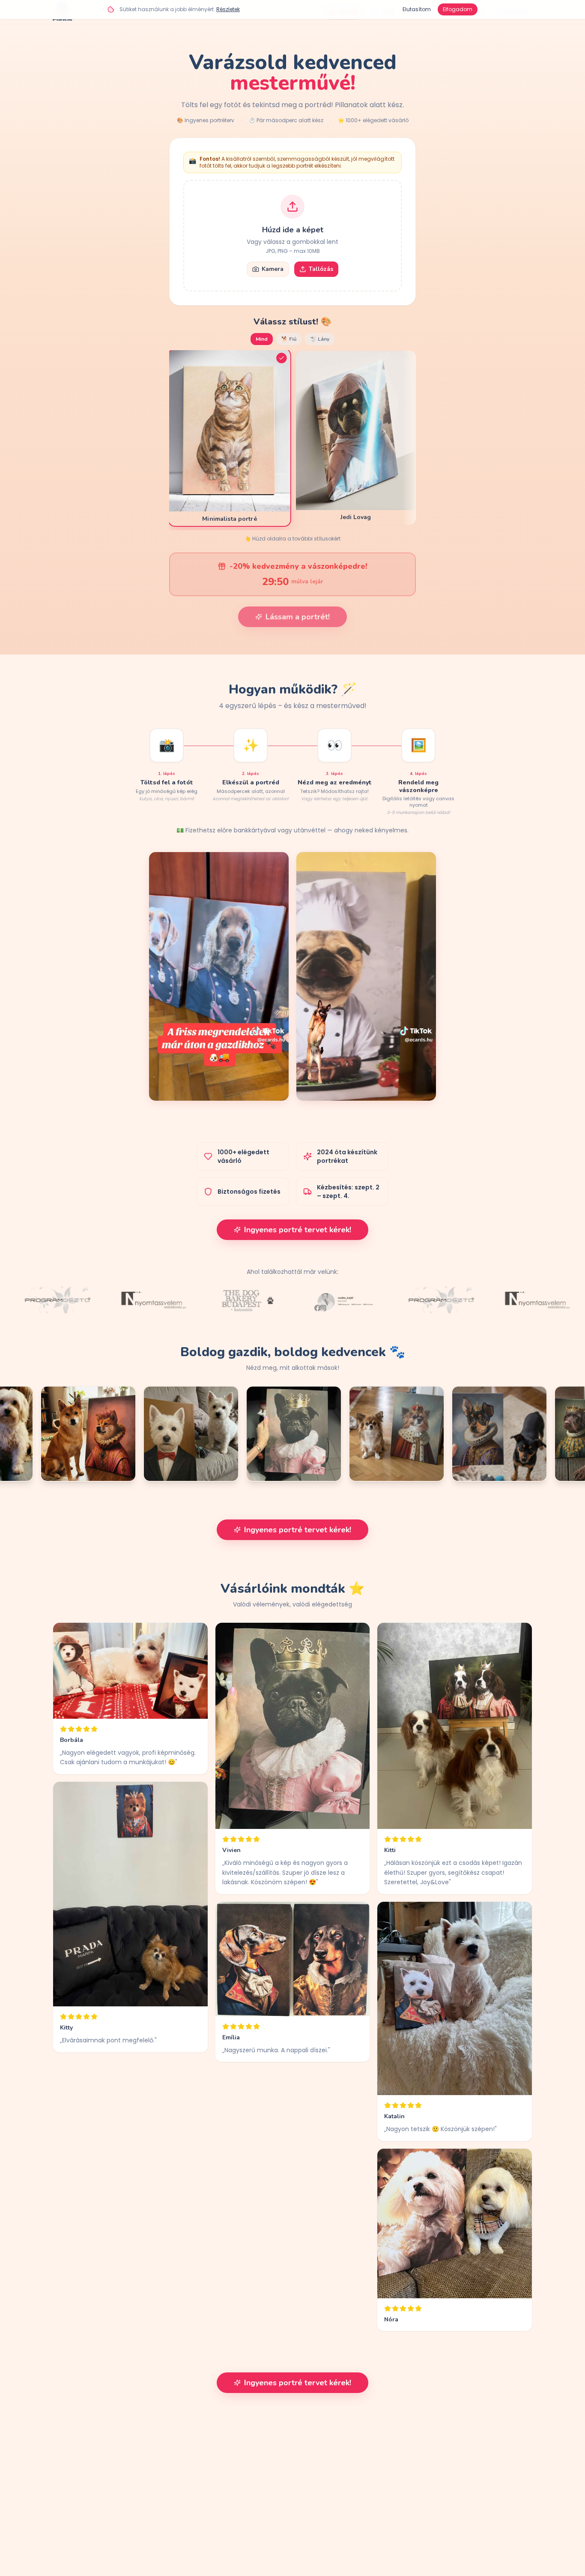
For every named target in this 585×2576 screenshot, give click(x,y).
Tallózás (321, 269)
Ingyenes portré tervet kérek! (298, 1230)
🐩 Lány (320, 339)
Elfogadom (458, 9)
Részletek (228, 9)
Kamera (273, 269)
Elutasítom (417, 9)
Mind (262, 339)
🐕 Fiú (289, 339)
